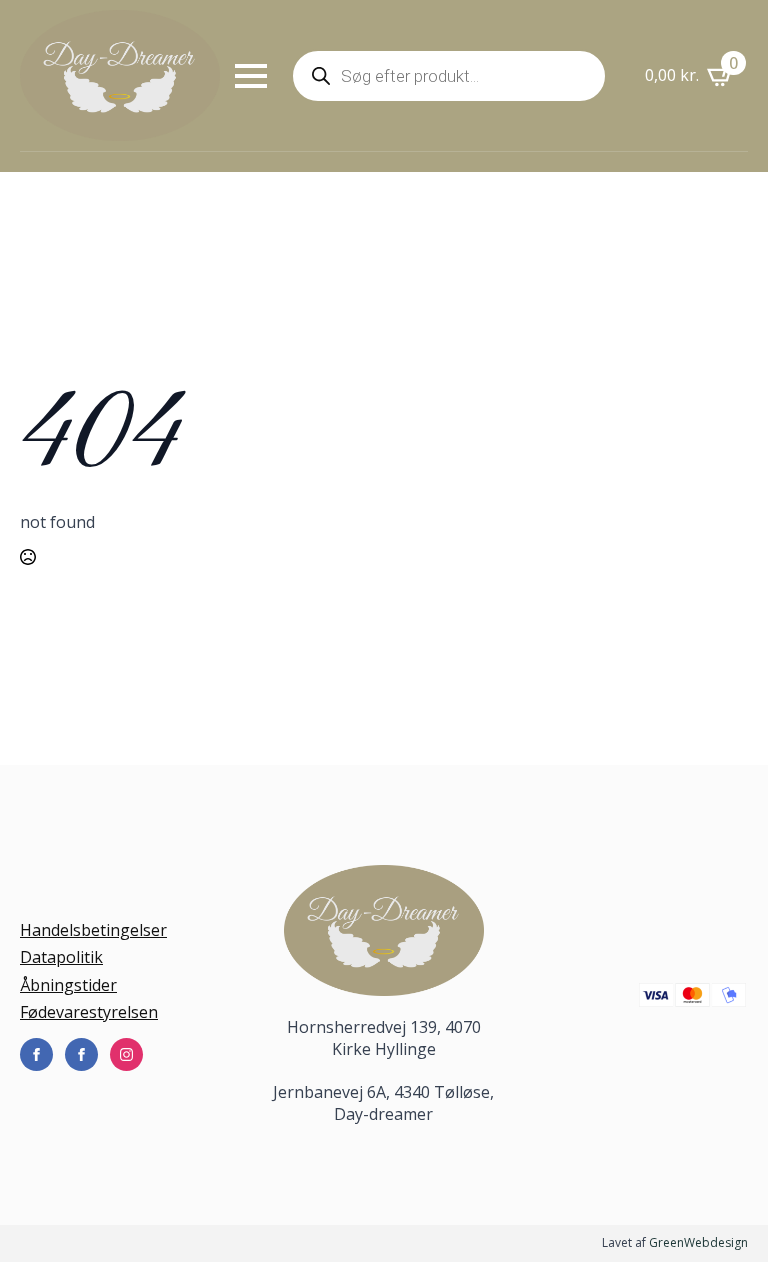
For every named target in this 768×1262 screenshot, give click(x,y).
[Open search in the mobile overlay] (449, 76)
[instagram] (126, 1054)
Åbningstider (68, 985)
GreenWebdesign (698, 1242)
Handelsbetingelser (93, 930)
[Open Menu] (251, 76)
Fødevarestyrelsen (89, 1012)
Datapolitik (61, 957)
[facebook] (36, 1054)
